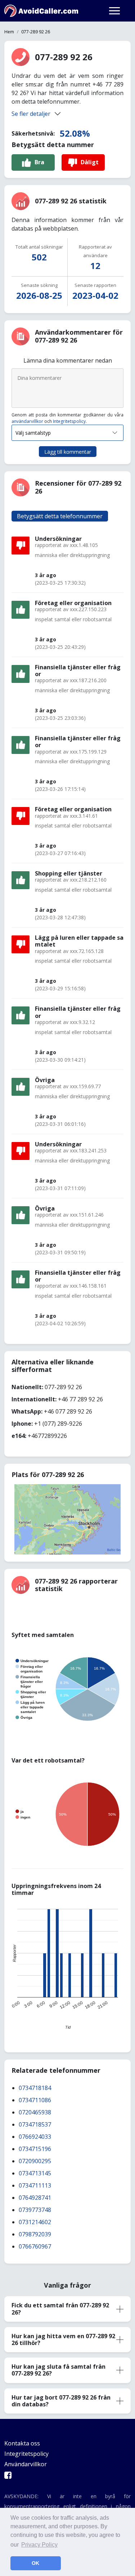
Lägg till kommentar (68, 452)
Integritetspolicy (69, 421)
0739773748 (35, 2210)
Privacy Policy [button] (39, 2545)
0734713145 (35, 2173)
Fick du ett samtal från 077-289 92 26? (60, 2309)
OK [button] (35, 2563)
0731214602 (35, 2222)
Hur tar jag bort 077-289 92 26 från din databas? (61, 2401)
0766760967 (35, 2246)
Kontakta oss (22, 2443)
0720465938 (35, 2112)
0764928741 (35, 2198)
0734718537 (35, 2124)
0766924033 (35, 2137)
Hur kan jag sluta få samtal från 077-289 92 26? (58, 2370)
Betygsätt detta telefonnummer (60, 516)
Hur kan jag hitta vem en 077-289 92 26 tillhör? (63, 2339)
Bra (39, 162)
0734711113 (35, 2185)
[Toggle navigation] (114, 11)
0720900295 (35, 2161)
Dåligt (90, 162)
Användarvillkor (26, 2464)
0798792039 (35, 2234)
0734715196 (35, 2149)
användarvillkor (27, 421)
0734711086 (35, 2100)
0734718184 (35, 2088)
